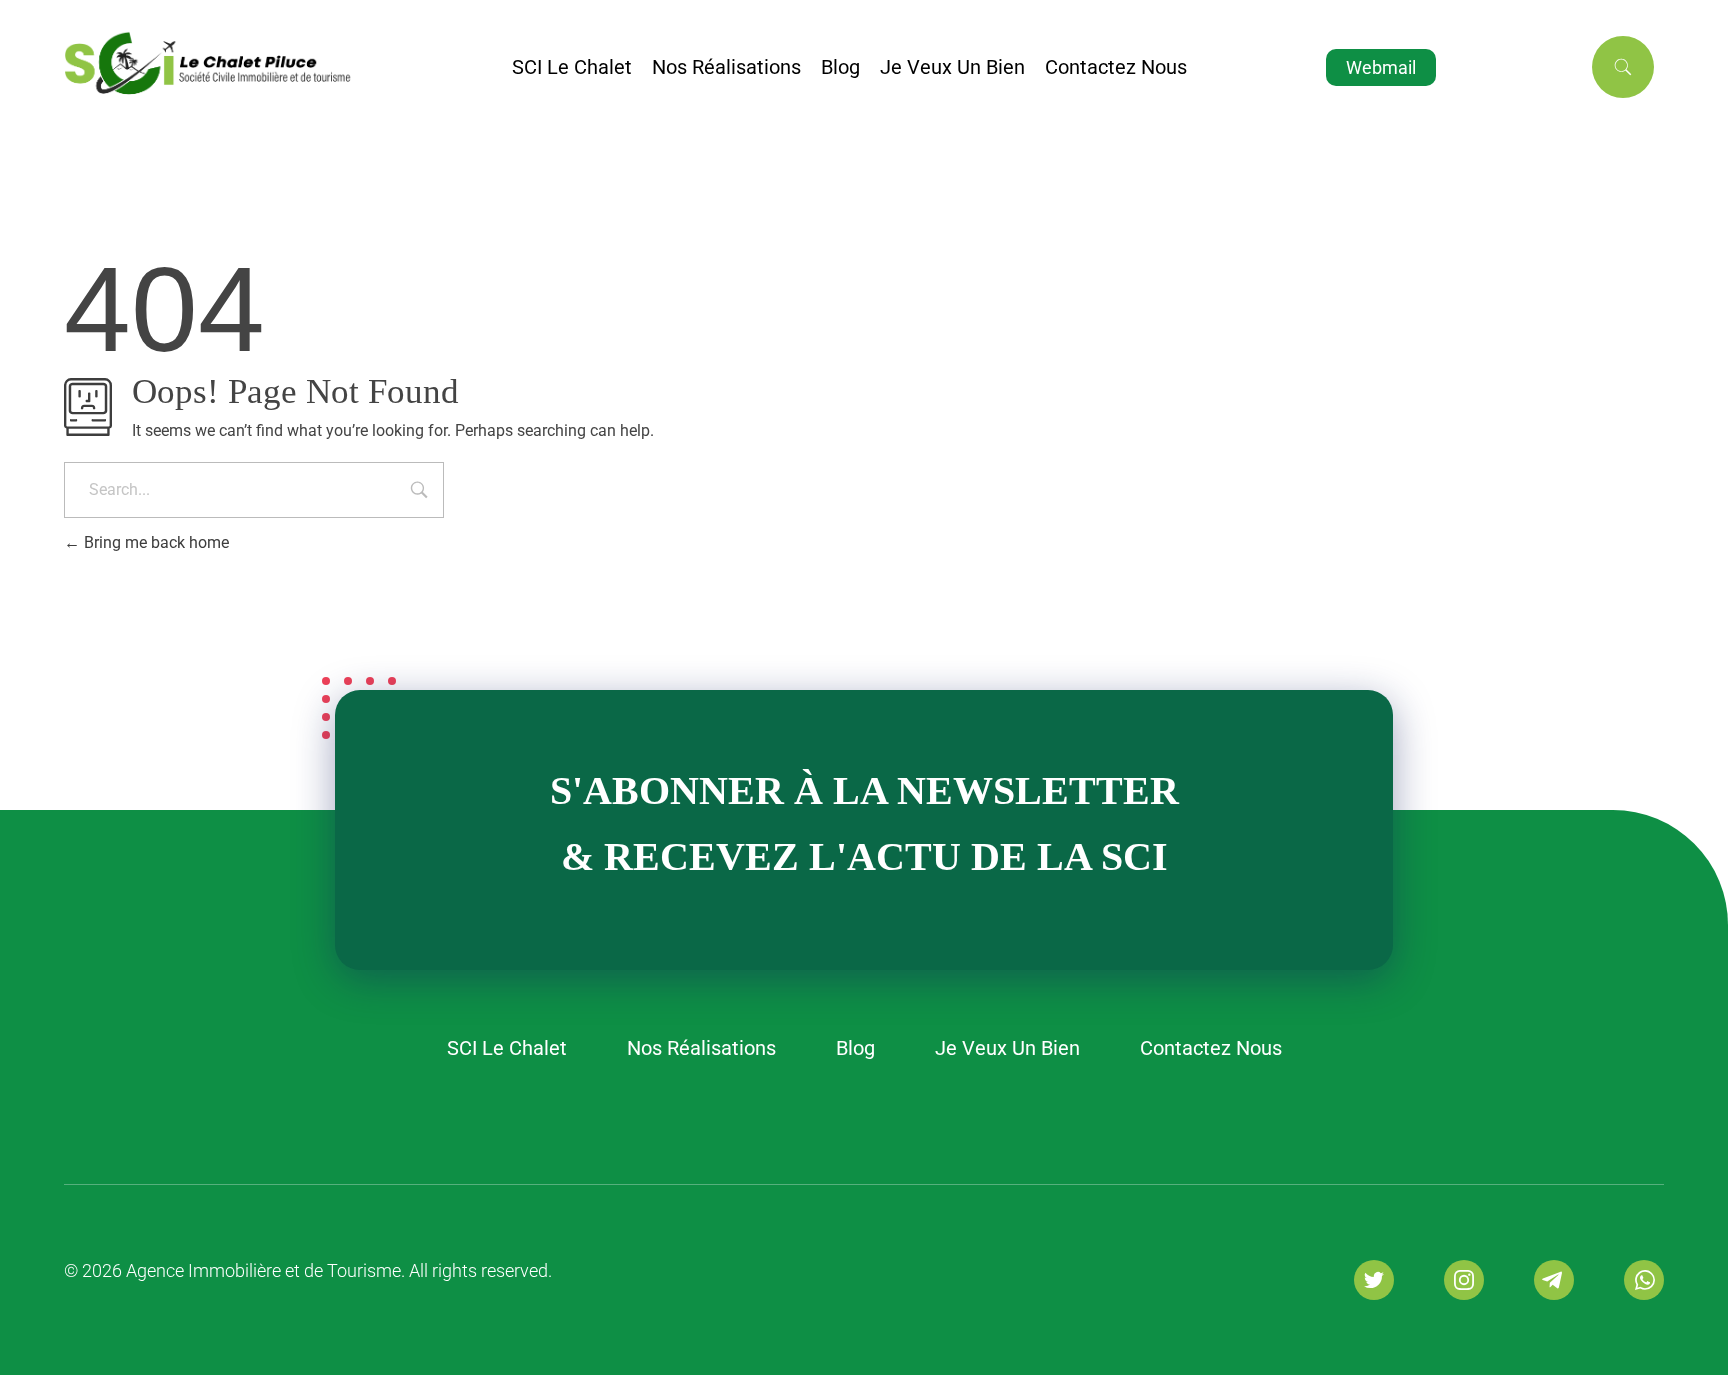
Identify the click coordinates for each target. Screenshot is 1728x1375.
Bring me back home (154, 542)
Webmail (1381, 67)
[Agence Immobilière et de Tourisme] (288, 63)
